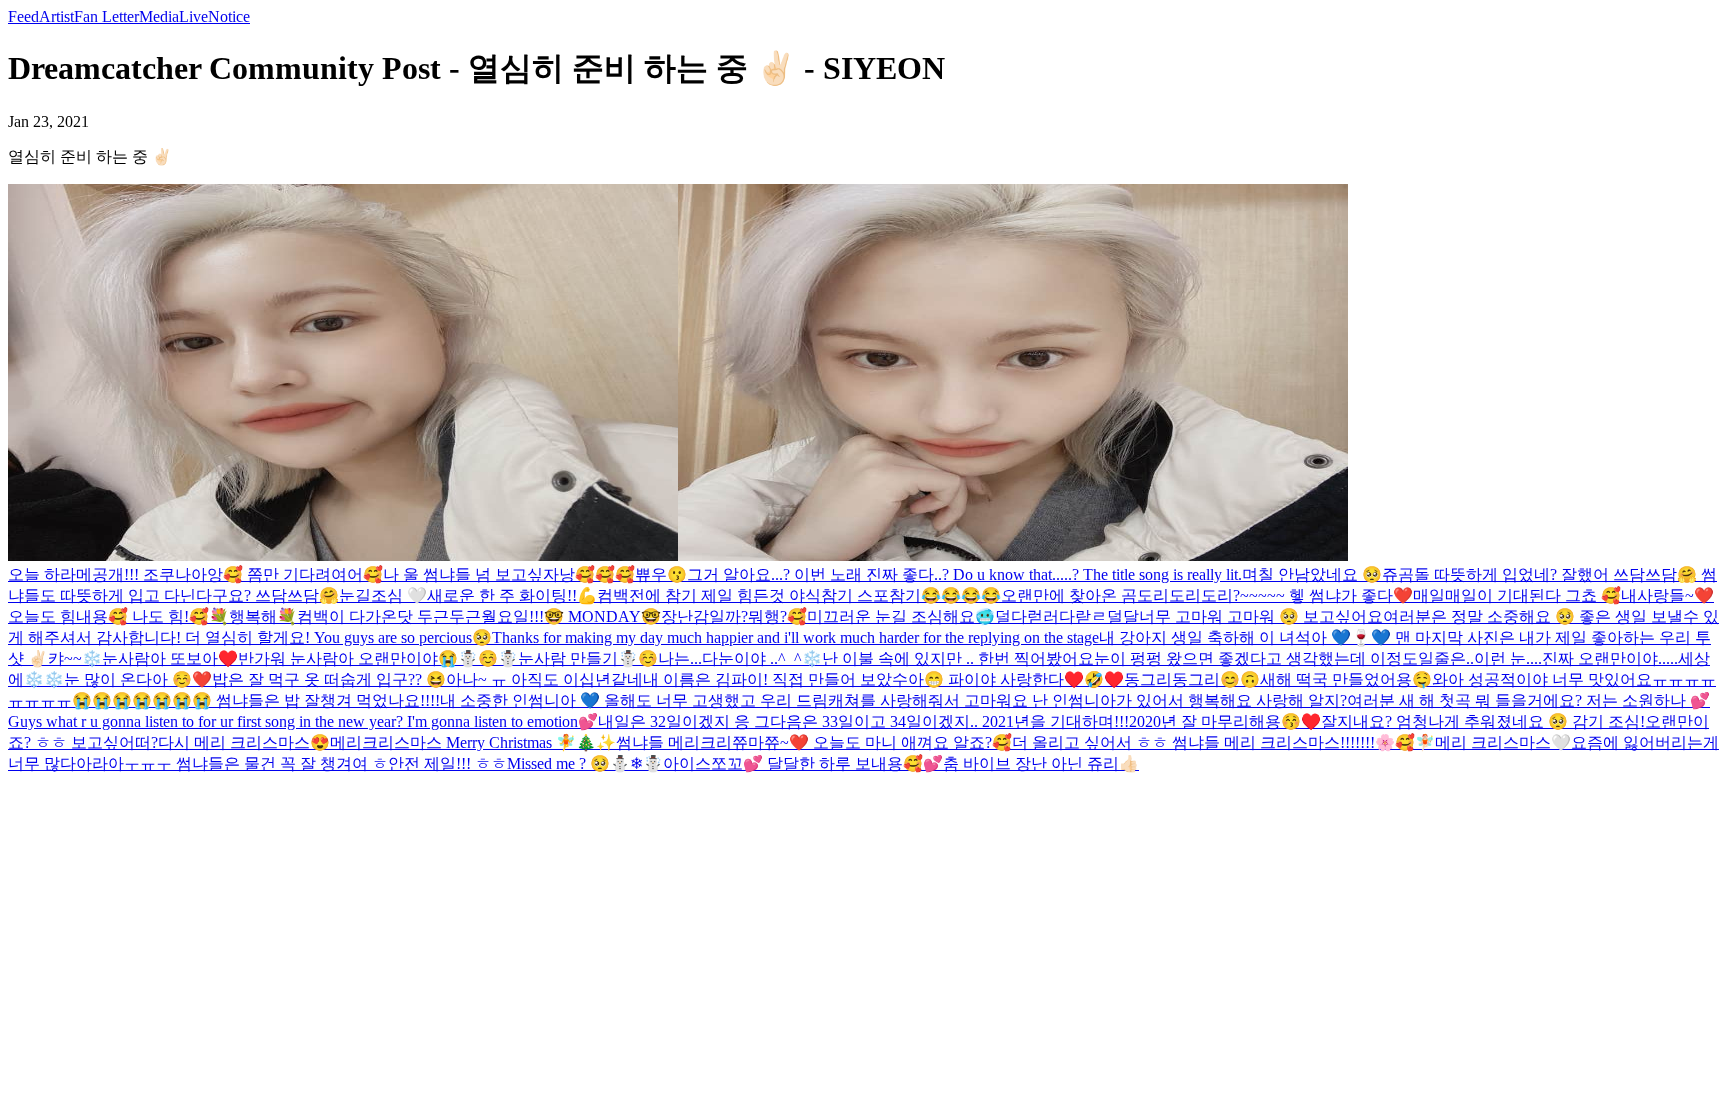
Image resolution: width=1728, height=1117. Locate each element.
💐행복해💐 (253, 616)
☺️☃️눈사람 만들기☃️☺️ (568, 658)
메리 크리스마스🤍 (1503, 742)
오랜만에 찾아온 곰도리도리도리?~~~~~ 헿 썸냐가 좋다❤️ (1207, 595)
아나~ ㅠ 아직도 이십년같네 (544, 679)
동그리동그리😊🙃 (1192, 679)
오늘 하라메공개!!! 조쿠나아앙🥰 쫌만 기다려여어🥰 (195, 574)
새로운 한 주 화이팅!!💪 (512, 595)
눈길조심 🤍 (383, 595)
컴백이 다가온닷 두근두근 (389, 616)
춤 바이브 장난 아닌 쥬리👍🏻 (1041, 763)
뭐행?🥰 (777, 616)
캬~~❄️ (75, 658)
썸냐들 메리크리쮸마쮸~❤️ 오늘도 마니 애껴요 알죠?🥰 (814, 742)
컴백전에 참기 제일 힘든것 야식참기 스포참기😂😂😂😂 (799, 595)
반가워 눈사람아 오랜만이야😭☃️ (358, 658)
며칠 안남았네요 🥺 (1312, 574)
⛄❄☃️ (636, 763)
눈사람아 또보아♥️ (170, 658)
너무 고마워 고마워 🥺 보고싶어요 (1261, 616)
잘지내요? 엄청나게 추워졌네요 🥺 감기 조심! (1483, 721)
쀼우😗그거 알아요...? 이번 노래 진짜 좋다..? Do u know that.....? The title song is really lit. (938, 574)
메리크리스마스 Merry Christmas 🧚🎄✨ (473, 742)
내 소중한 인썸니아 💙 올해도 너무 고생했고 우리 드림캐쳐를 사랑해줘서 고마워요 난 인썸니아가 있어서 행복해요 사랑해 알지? (893, 700)
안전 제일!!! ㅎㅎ (447, 763)
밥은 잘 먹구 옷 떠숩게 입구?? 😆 (329, 679)
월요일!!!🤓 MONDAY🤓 (571, 616)
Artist (56, 16)
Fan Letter (106, 16)
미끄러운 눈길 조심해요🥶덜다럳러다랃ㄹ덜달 (973, 616)
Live (193, 16)
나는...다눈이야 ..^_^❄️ (740, 658)
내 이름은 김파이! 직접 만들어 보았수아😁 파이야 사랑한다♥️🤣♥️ (883, 679)
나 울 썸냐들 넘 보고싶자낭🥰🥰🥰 (509, 574)
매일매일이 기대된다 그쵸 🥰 (1517, 595)
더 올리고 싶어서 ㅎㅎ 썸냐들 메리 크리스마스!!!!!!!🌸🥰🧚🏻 (1223, 742)
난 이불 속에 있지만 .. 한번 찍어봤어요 (958, 658)
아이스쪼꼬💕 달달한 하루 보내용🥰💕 (803, 763)
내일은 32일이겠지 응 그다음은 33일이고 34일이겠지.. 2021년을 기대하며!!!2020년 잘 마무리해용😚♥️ (959, 721)
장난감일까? (704, 616)
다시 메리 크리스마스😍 (244, 742)
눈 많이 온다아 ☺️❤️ (138, 679)
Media (159, 16)
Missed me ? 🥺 (558, 763)
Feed (23, 16)
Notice (229, 16)
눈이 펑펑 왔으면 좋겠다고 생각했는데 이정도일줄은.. (1284, 658)
